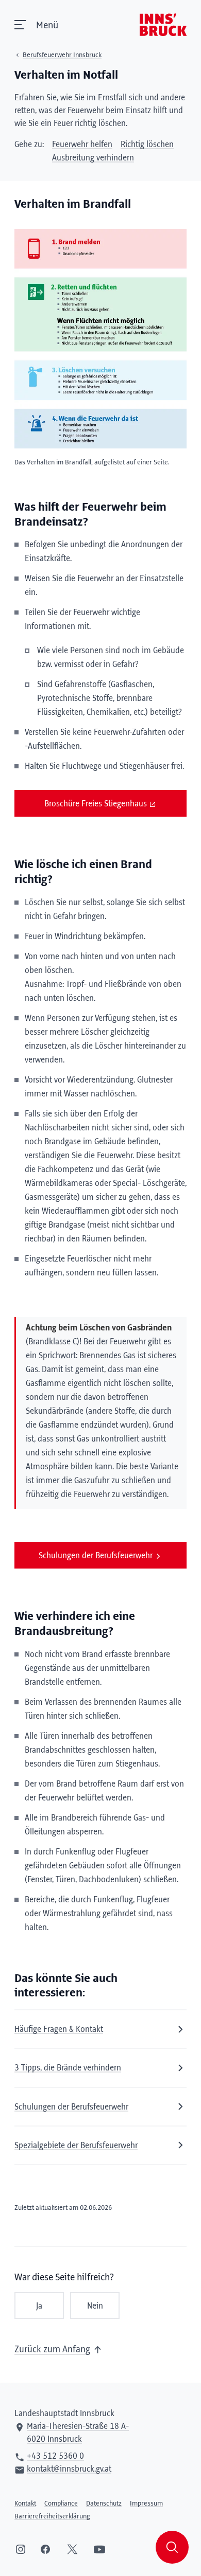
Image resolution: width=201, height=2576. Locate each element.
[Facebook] (45, 2549)
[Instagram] (21, 2549)
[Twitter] (72, 2549)
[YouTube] (99, 2549)
